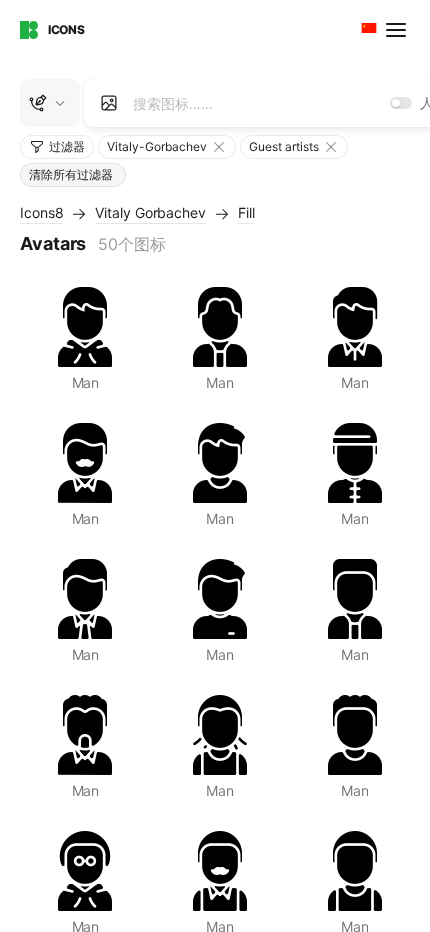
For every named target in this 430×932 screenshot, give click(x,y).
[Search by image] (109, 103)
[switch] (401, 103)
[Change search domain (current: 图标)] (50, 103)
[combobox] (367, 30)
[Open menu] (398, 30)
